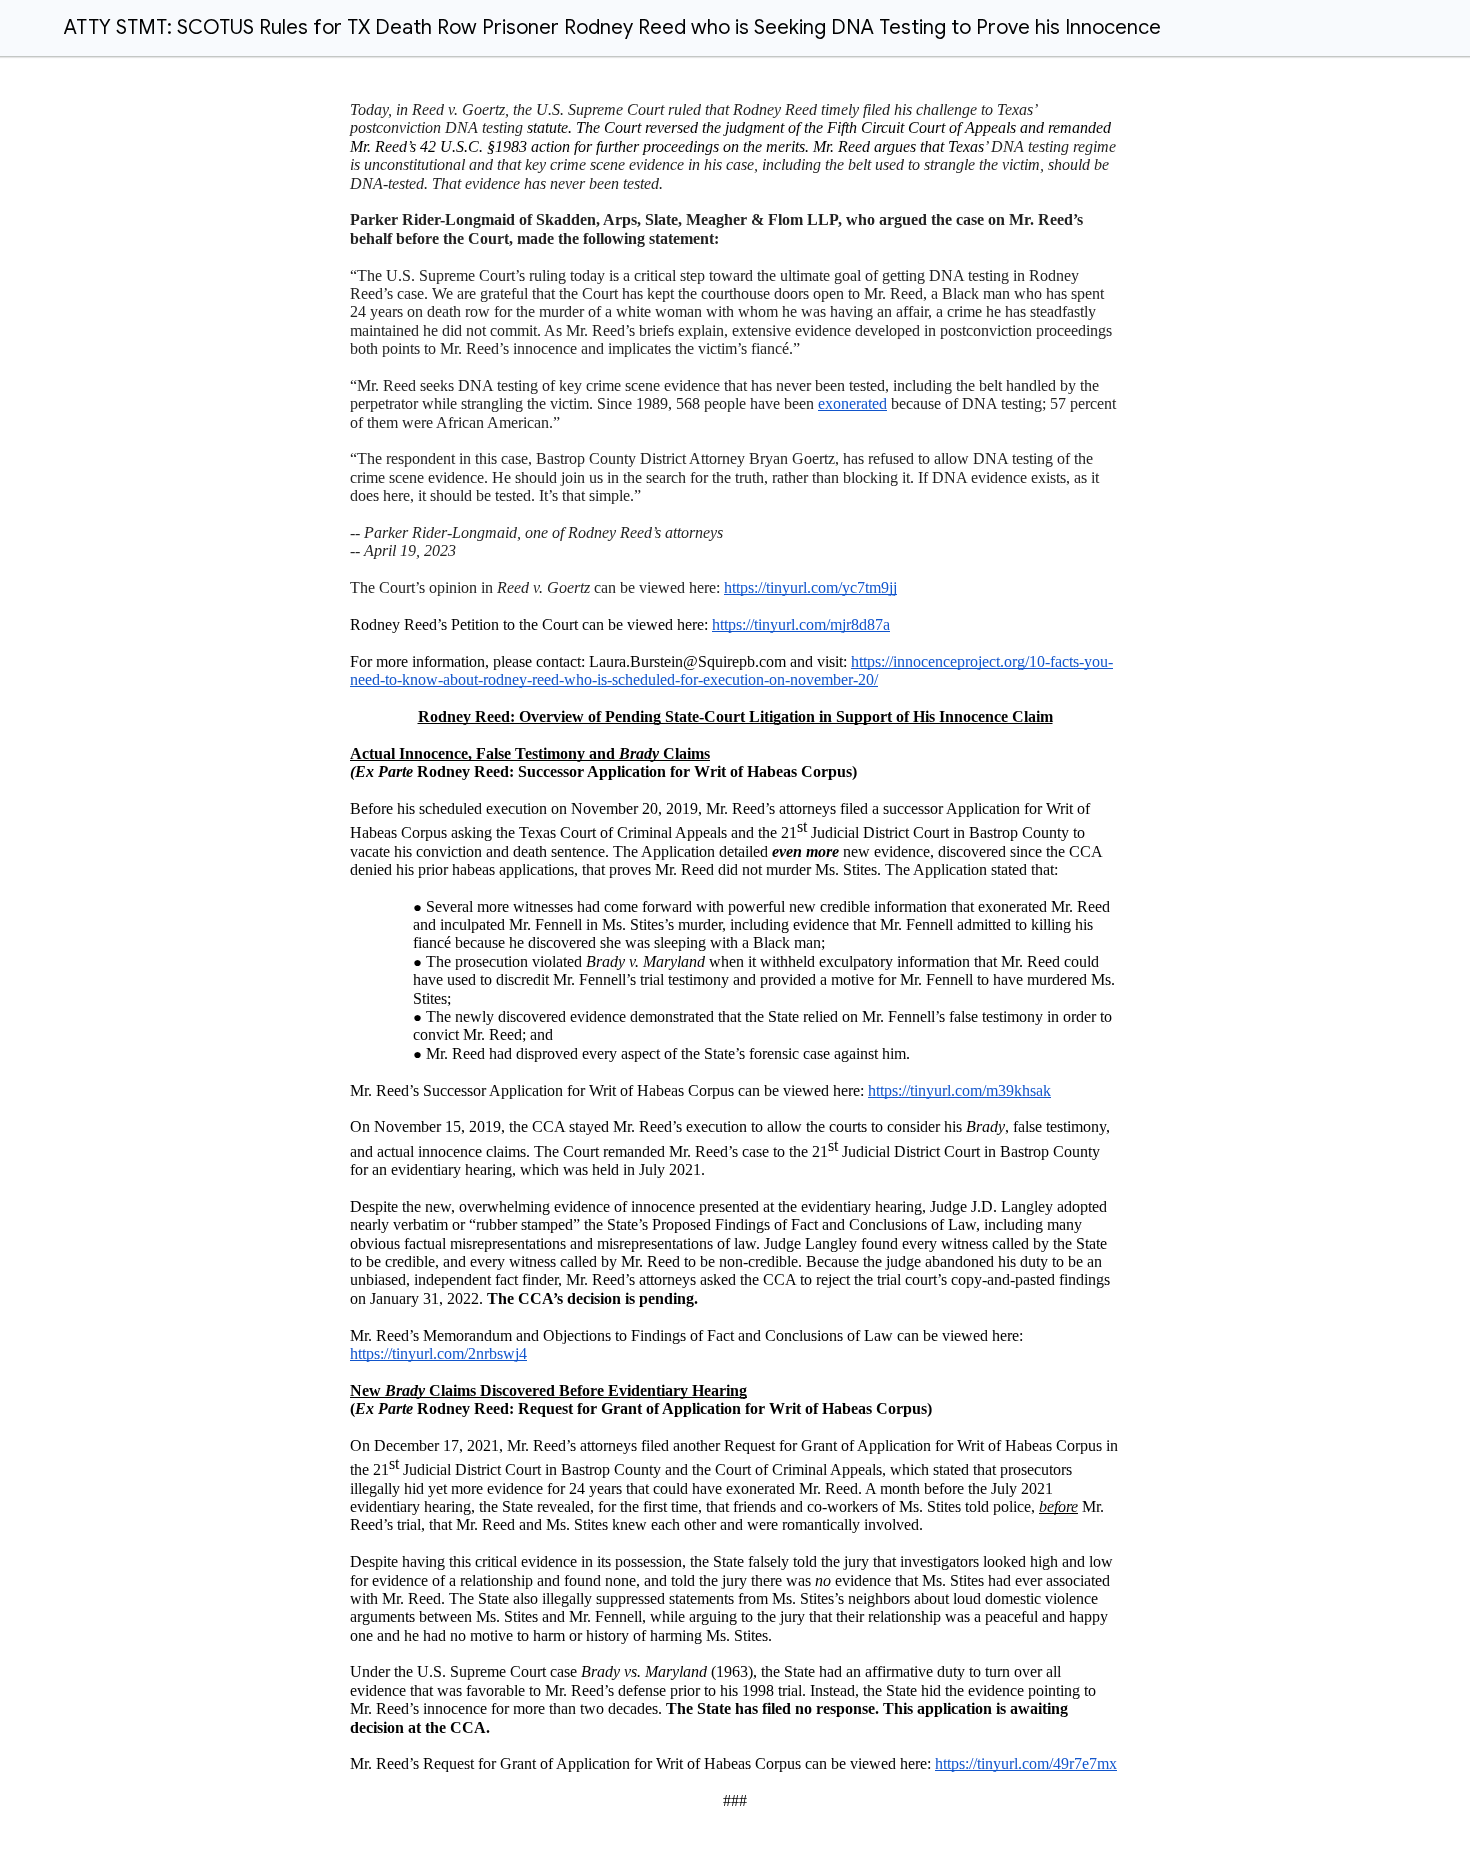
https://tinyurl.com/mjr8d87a (801, 624)
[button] (28, 28)
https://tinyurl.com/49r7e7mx (1026, 1763)
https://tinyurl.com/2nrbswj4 (438, 1353)
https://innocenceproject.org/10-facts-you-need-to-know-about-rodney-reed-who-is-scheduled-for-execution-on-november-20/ (731, 670)
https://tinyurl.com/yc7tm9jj (810, 587)
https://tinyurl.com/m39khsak (959, 1090)
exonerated (852, 403)
